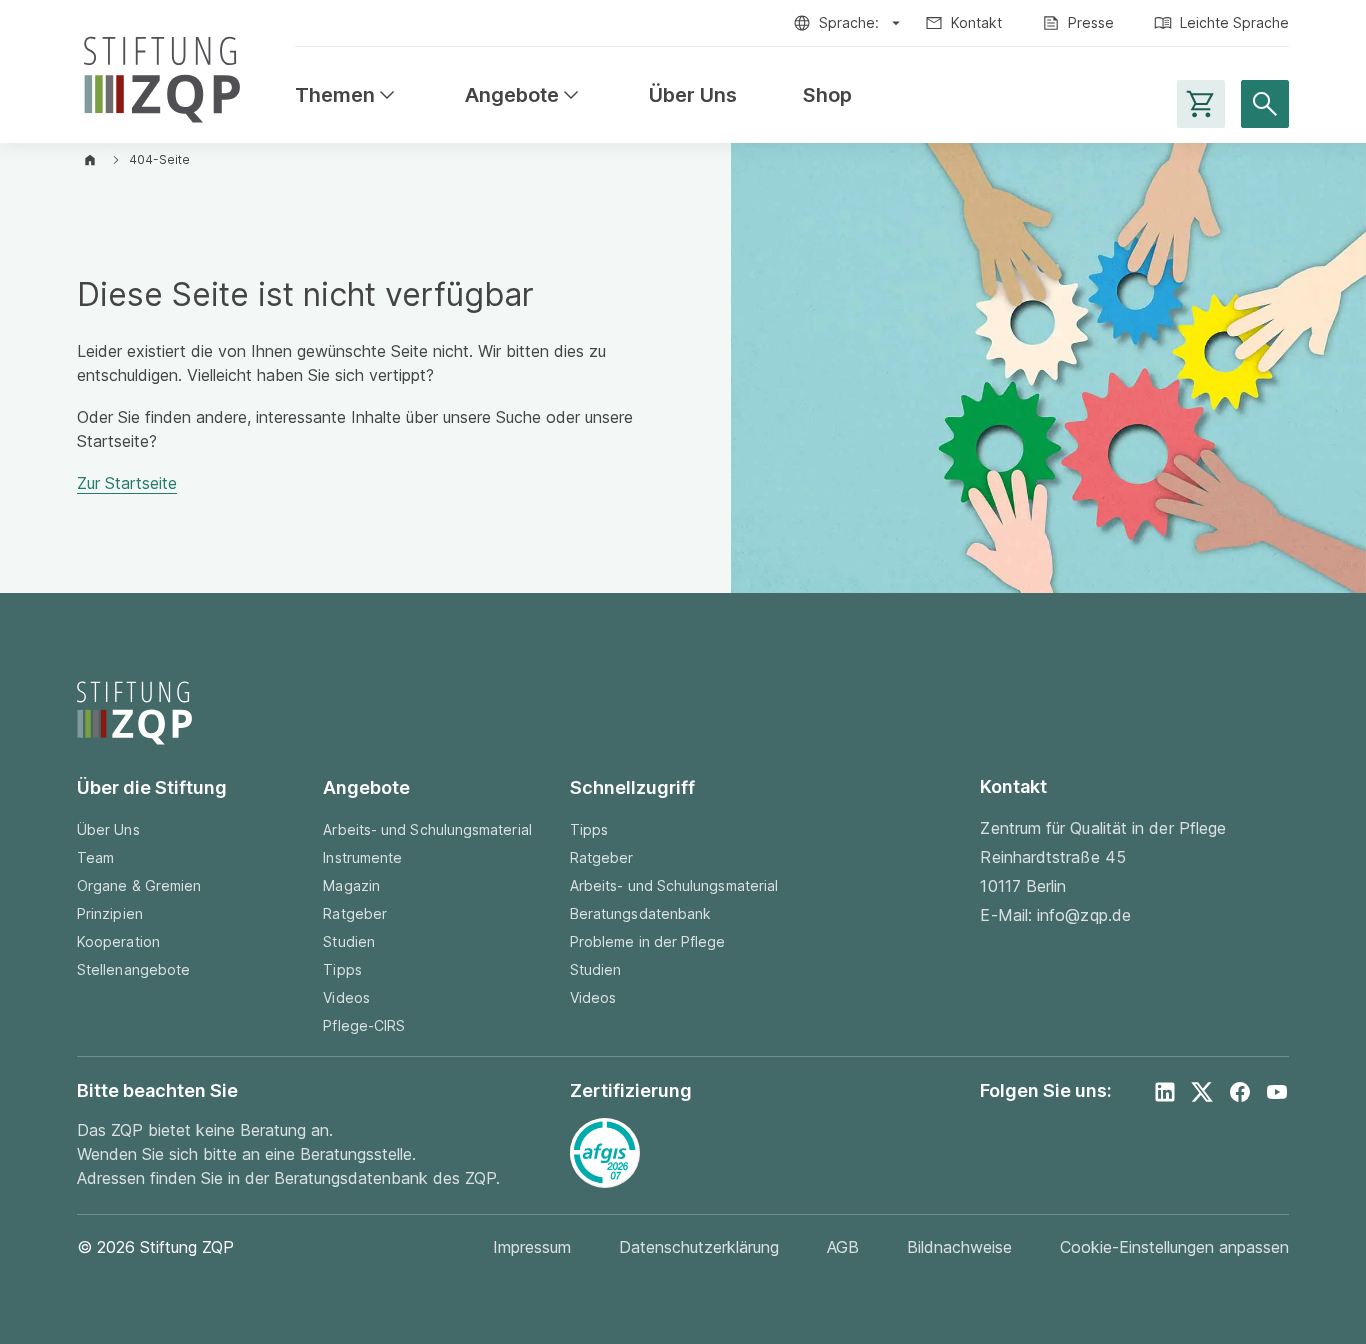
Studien (349, 941)
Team (95, 857)
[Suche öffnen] (1265, 104)
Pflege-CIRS (364, 1025)
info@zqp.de (1084, 915)
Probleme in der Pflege (648, 941)
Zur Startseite (127, 483)
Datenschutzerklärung (699, 1247)
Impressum (532, 1247)
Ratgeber (355, 913)
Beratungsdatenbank (640, 913)
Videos (346, 997)
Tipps (342, 969)
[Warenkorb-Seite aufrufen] (1201, 104)
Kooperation (118, 941)
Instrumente (362, 857)
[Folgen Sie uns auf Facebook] (1240, 1092)
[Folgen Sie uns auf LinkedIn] (1165, 1092)
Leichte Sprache (1234, 22)
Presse (1091, 22)
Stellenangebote (133, 969)
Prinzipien (110, 913)
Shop (827, 95)
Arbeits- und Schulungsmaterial (427, 829)
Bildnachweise (959, 1247)
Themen (347, 95)
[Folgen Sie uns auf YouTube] (1277, 1092)
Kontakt (976, 22)
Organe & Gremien (139, 885)
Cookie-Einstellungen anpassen (1174, 1247)
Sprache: (849, 22)
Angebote (524, 95)
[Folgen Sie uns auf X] (1202, 1092)
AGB (843, 1247)
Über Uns (693, 95)
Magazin (351, 885)
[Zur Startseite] (162, 75)
